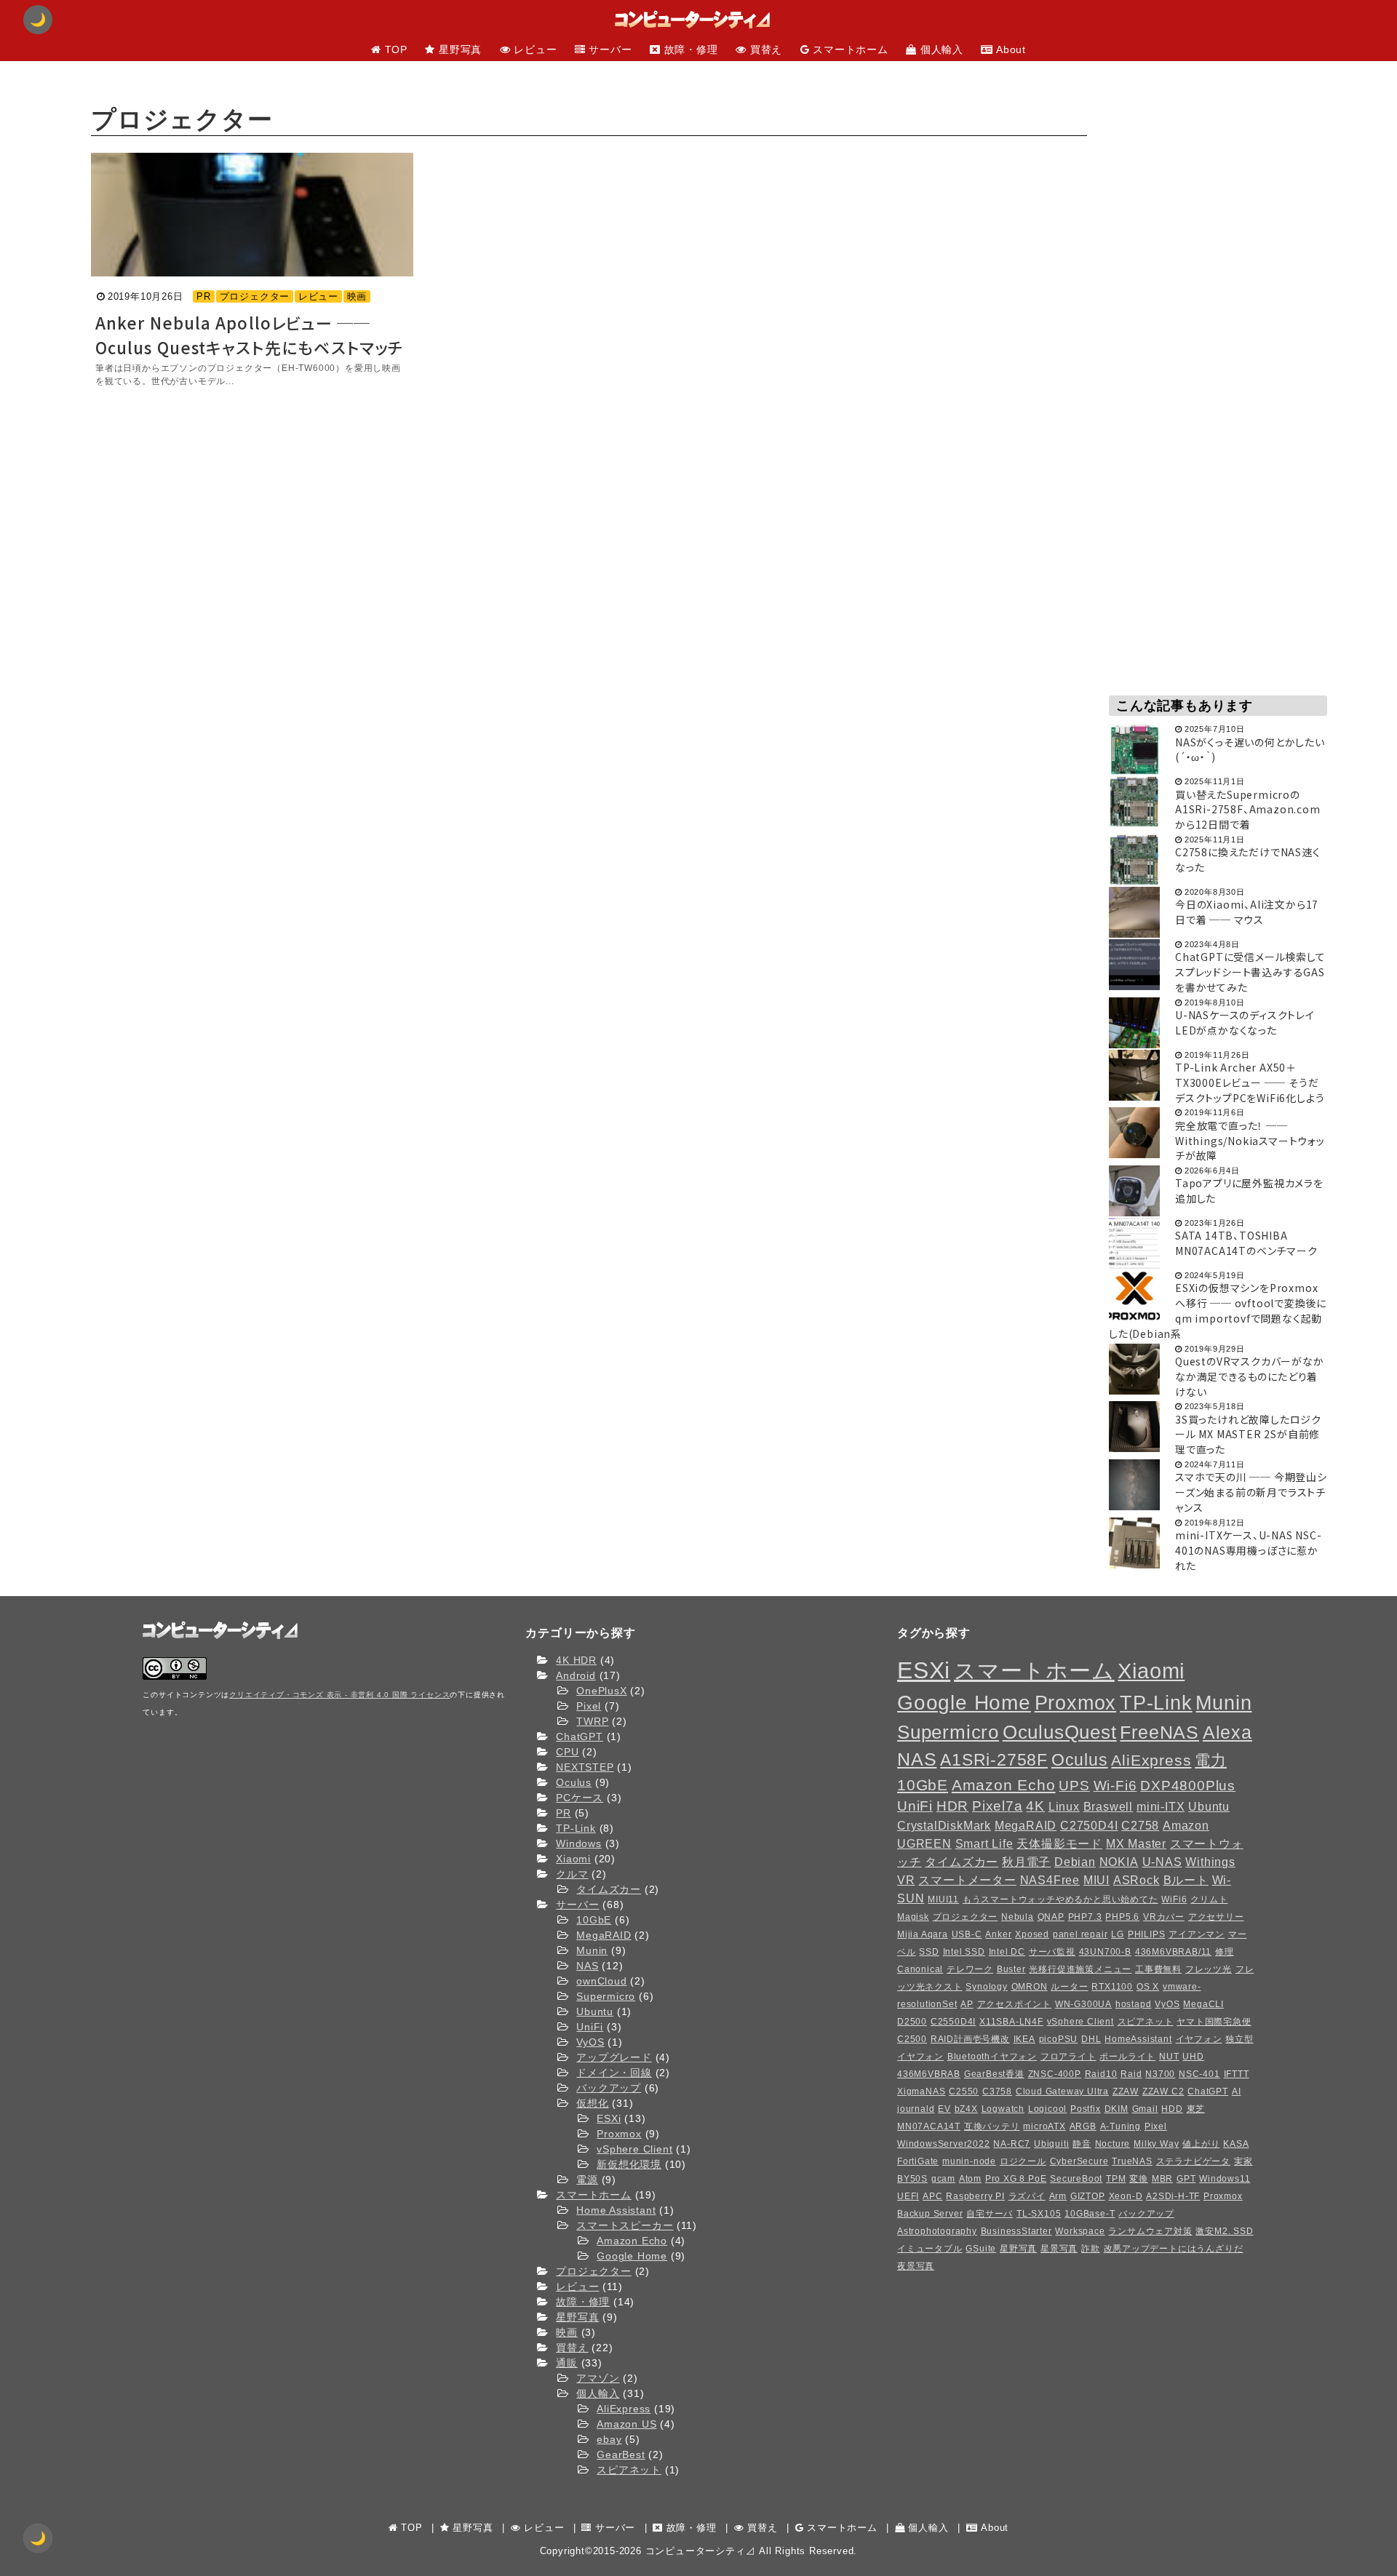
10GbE (594, 1920)
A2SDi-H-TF (1173, 2196)
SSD (929, 1952)
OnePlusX (601, 1691)
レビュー (318, 296)
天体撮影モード (1059, 1843)
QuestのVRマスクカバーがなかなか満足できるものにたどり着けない (1250, 1376)
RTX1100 (1112, 1987)
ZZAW (1126, 2091)
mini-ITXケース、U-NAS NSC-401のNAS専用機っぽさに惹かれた (1249, 1550)
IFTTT (1237, 2074)
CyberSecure (1079, 2161)
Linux (1064, 1806)
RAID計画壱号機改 (970, 2039)
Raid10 (1101, 2074)
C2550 (964, 2091)
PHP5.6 (1122, 1917)
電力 (1211, 1760)
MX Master (1136, 1843)
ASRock (1137, 1880)
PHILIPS (1147, 1934)
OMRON (1030, 1987)
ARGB (1083, 2126)
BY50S (912, 2179)
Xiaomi (573, 1859)
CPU (567, 1752)
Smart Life (984, 1843)
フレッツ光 (1209, 1969)
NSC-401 (1199, 2074)
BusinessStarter (1016, 2231)
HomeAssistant (1138, 2039)
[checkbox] (38, 2538)
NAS (587, 1966)
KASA (1236, 2144)
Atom (970, 2179)
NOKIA (1119, 1862)
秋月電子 (1026, 1862)
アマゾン (598, 2378)
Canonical (920, 1969)
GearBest (621, 2455)
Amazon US (626, 2424)
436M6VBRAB (929, 2074)
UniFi (590, 2027)
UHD (1193, 2057)
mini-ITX (1161, 1806)
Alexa (1227, 1732)
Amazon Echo (632, 2241)
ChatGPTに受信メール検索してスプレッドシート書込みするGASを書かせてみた (1250, 972)
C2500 (912, 2039)
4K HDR (576, 1660)
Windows (579, 1843)
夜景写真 (916, 2266)
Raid (1131, 2074)
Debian (1075, 1862)
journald (916, 2109)
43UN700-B (1105, 1952)
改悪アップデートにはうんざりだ (1174, 2249)
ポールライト (1127, 2057)
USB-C (967, 1934)
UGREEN (924, 1843)
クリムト (1209, 1899)
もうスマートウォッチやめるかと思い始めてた (1060, 1899)
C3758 (997, 2091)
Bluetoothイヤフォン (992, 2057)
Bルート (1186, 1880)
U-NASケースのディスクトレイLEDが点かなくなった (1245, 1022)
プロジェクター (255, 296)
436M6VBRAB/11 (1173, 1952)
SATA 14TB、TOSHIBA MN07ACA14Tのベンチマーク (1246, 1243)
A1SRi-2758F (994, 1760)
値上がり (1201, 2144)
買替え (572, 2348)
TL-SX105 (1039, 2214)
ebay (609, 2439)
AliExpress (624, 2409)
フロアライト (1068, 2057)
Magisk (913, 1917)
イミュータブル (930, 2249)
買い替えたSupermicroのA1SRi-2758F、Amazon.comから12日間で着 (1248, 810)
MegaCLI (1203, 2004)
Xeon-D (1126, 2196)
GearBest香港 (994, 2074)
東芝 (1196, 2109)
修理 (1225, 1952)
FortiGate (918, 2161)
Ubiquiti (1051, 2144)
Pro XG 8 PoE (1016, 2179)
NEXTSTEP (585, 1767)
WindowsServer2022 (944, 2144)
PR (204, 296)
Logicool (1047, 2109)
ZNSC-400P (1055, 2074)
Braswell (1108, 1806)
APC (932, 2196)
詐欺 (1091, 2249)
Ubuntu (595, 2011)
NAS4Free (1050, 1880)
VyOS (590, 2042)
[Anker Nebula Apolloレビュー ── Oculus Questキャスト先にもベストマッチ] (252, 215)
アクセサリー (1216, 1917)
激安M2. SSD (1224, 2231)
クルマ (572, 1874)
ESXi (609, 2118)
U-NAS (1162, 1862)
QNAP (1051, 1917)
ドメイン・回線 (614, 2073)
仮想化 (592, 2103)
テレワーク (970, 1969)
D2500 (912, 2022)
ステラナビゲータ (1193, 2161)
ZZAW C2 (1163, 2091)
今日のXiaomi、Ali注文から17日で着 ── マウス (1247, 912)
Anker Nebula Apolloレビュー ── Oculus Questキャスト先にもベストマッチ (250, 335)
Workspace (1080, 2231)
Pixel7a (998, 1806)
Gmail (1145, 2109)
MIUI (1096, 1880)
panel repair (1080, 1934)
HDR (952, 1806)
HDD (1172, 2109)
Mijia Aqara (923, 1934)
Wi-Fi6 (1115, 1786)
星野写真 (577, 2317)
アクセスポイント (1014, 2004)
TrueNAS (1132, 2161)
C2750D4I (1089, 1825)
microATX (1044, 2126)
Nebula (1018, 1917)
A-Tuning (1121, 2126)
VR (906, 1880)
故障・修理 (583, 2302)
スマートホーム (594, 2195)
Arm (1058, 2196)
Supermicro (606, 1996)
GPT (1186, 2179)
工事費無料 (1158, 1969)
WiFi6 (1174, 1899)
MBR (1162, 2179)
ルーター (1069, 1987)
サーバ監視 (1052, 1952)
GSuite (981, 2249)
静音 (1082, 2144)
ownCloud (601, 1981)
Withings (1210, 1862)
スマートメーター (967, 1880)
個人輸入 (598, 2393)
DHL (1091, 2039)
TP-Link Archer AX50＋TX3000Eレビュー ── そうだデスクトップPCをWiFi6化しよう (1250, 1082)
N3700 (1160, 2074)
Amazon (1186, 1825)
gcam (943, 2179)
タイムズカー (609, 1889)
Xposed (1032, 1934)
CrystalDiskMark (944, 1825)
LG (1118, 1934)
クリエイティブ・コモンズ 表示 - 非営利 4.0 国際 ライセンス (339, 1695)
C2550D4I (953, 2022)
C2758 (1140, 1825)
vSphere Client (634, 2149)
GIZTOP (1088, 2196)
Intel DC (1007, 1952)
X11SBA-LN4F (1011, 2022)
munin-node (969, 2161)
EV (944, 2109)
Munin (592, 1950)
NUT (1169, 2057)
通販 (567, 2363)
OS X (1148, 1987)
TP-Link (576, 1828)
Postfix (1086, 2109)
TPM (1116, 2179)
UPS (1074, 1786)
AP (967, 2004)
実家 (1243, 2161)
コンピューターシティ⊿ (701, 2551)
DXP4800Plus (1188, 1786)
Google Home (632, 2256)
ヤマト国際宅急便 (1214, 2022)
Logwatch (1003, 2109)
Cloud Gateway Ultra (1062, 2091)
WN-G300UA (1083, 2004)
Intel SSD (964, 1952)
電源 (587, 2180)
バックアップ (609, 2088)
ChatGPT (580, 1736)
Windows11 (1225, 2179)
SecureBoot (1076, 2179)
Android (576, 1675)
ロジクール (1023, 2161)
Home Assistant (616, 2210)
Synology (986, 1987)
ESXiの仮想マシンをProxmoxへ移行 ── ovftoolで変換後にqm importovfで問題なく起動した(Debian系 (1218, 1310)
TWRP (592, 1721)
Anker (998, 1934)
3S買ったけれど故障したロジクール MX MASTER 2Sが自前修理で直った (1248, 1435)
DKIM (1117, 2109)
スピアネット (629, 2470)
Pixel (589, 1706)
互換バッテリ (992, 2126)
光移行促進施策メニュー (1080, 1969)
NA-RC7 (1012, 2144)
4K (1035, 1806)
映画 (357, 296)
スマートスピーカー (625, 2225)
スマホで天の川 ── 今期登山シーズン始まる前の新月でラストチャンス (1251, 1492)
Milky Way (1156, 2144)
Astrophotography (937, 2231)
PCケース (580, 1798)
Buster (1011, 1969)
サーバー (577, 1905)
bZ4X (966, 2109)
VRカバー (1164, 1917)
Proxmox (619, 2134)
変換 (1139, 2179)
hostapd (1134, 2004)
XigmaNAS (921, 2091)
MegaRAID (604, 1935)
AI (1237, 2091)
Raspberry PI (975, 2196)
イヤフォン (1199, 2039)
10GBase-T (1090, 2214)
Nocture (1113, 2144)
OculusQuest (1060, 1732)
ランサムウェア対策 (1150, 2231)
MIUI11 (943, 1899)
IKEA (1024, 2039)
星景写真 (1059, 2249)
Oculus (574, 1782)
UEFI (908, 2196)
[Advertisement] (1218, 290)
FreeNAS (1159, 1732)
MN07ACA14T (929, 2126)
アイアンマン (1197, 1934)
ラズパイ (1027, 2196)
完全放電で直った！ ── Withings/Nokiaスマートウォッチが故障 (1250, 1141)
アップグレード (614, 2057)
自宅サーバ (990, 2214)
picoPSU (1059, 2039)
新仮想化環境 (629, 2164)
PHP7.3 (1085, 1917)
